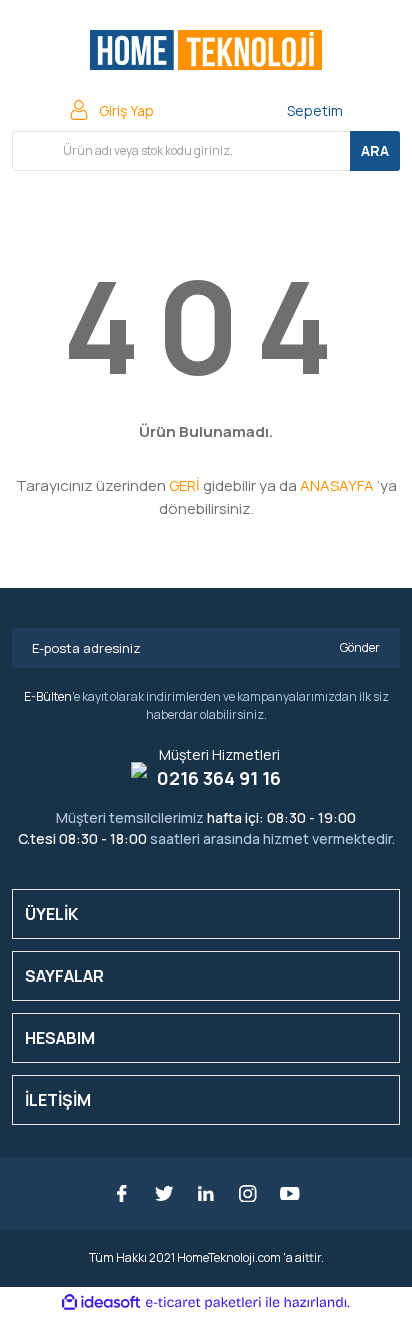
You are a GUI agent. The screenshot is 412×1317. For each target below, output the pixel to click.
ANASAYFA (337, 485)
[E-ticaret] (203, 1302)
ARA (375, 150)
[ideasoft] (101, 1302)
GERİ (184, 485)
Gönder (360, 647)
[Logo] (206, 50)
